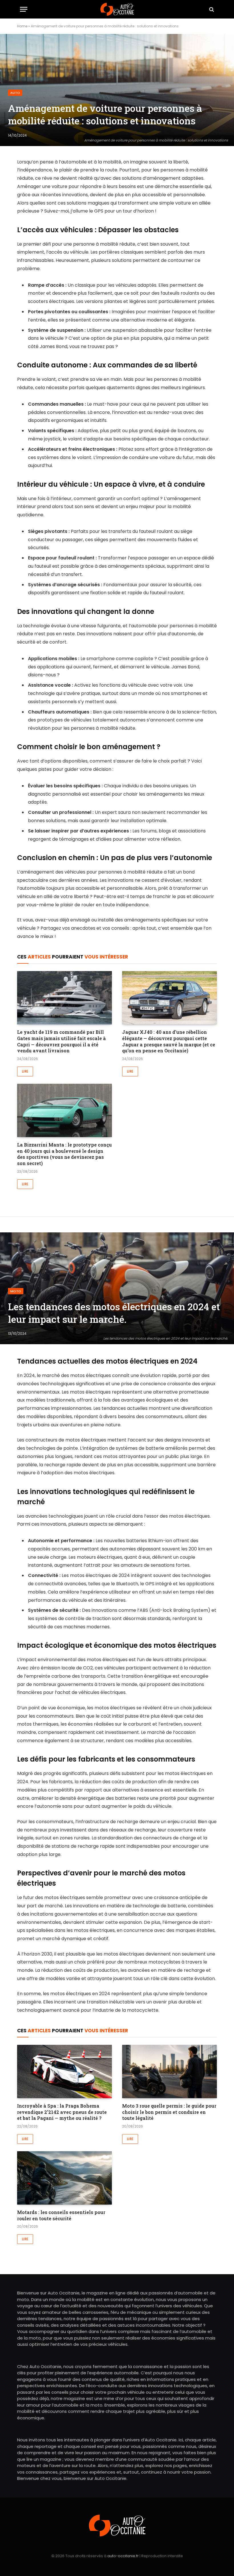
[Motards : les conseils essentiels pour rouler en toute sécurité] (64, 2178)
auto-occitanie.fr (123, 2556)
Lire (25, 1071)
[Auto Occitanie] (117, 9)
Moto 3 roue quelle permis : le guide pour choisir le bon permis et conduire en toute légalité (169, 2112)
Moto (16, 1291)
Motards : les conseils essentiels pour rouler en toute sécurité (61, 2215)
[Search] (211, 9)
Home (22, 26)
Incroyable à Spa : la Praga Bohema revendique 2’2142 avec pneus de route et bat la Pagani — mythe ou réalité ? (62, 2112)
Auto (15, 93)
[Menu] (24, 9)
